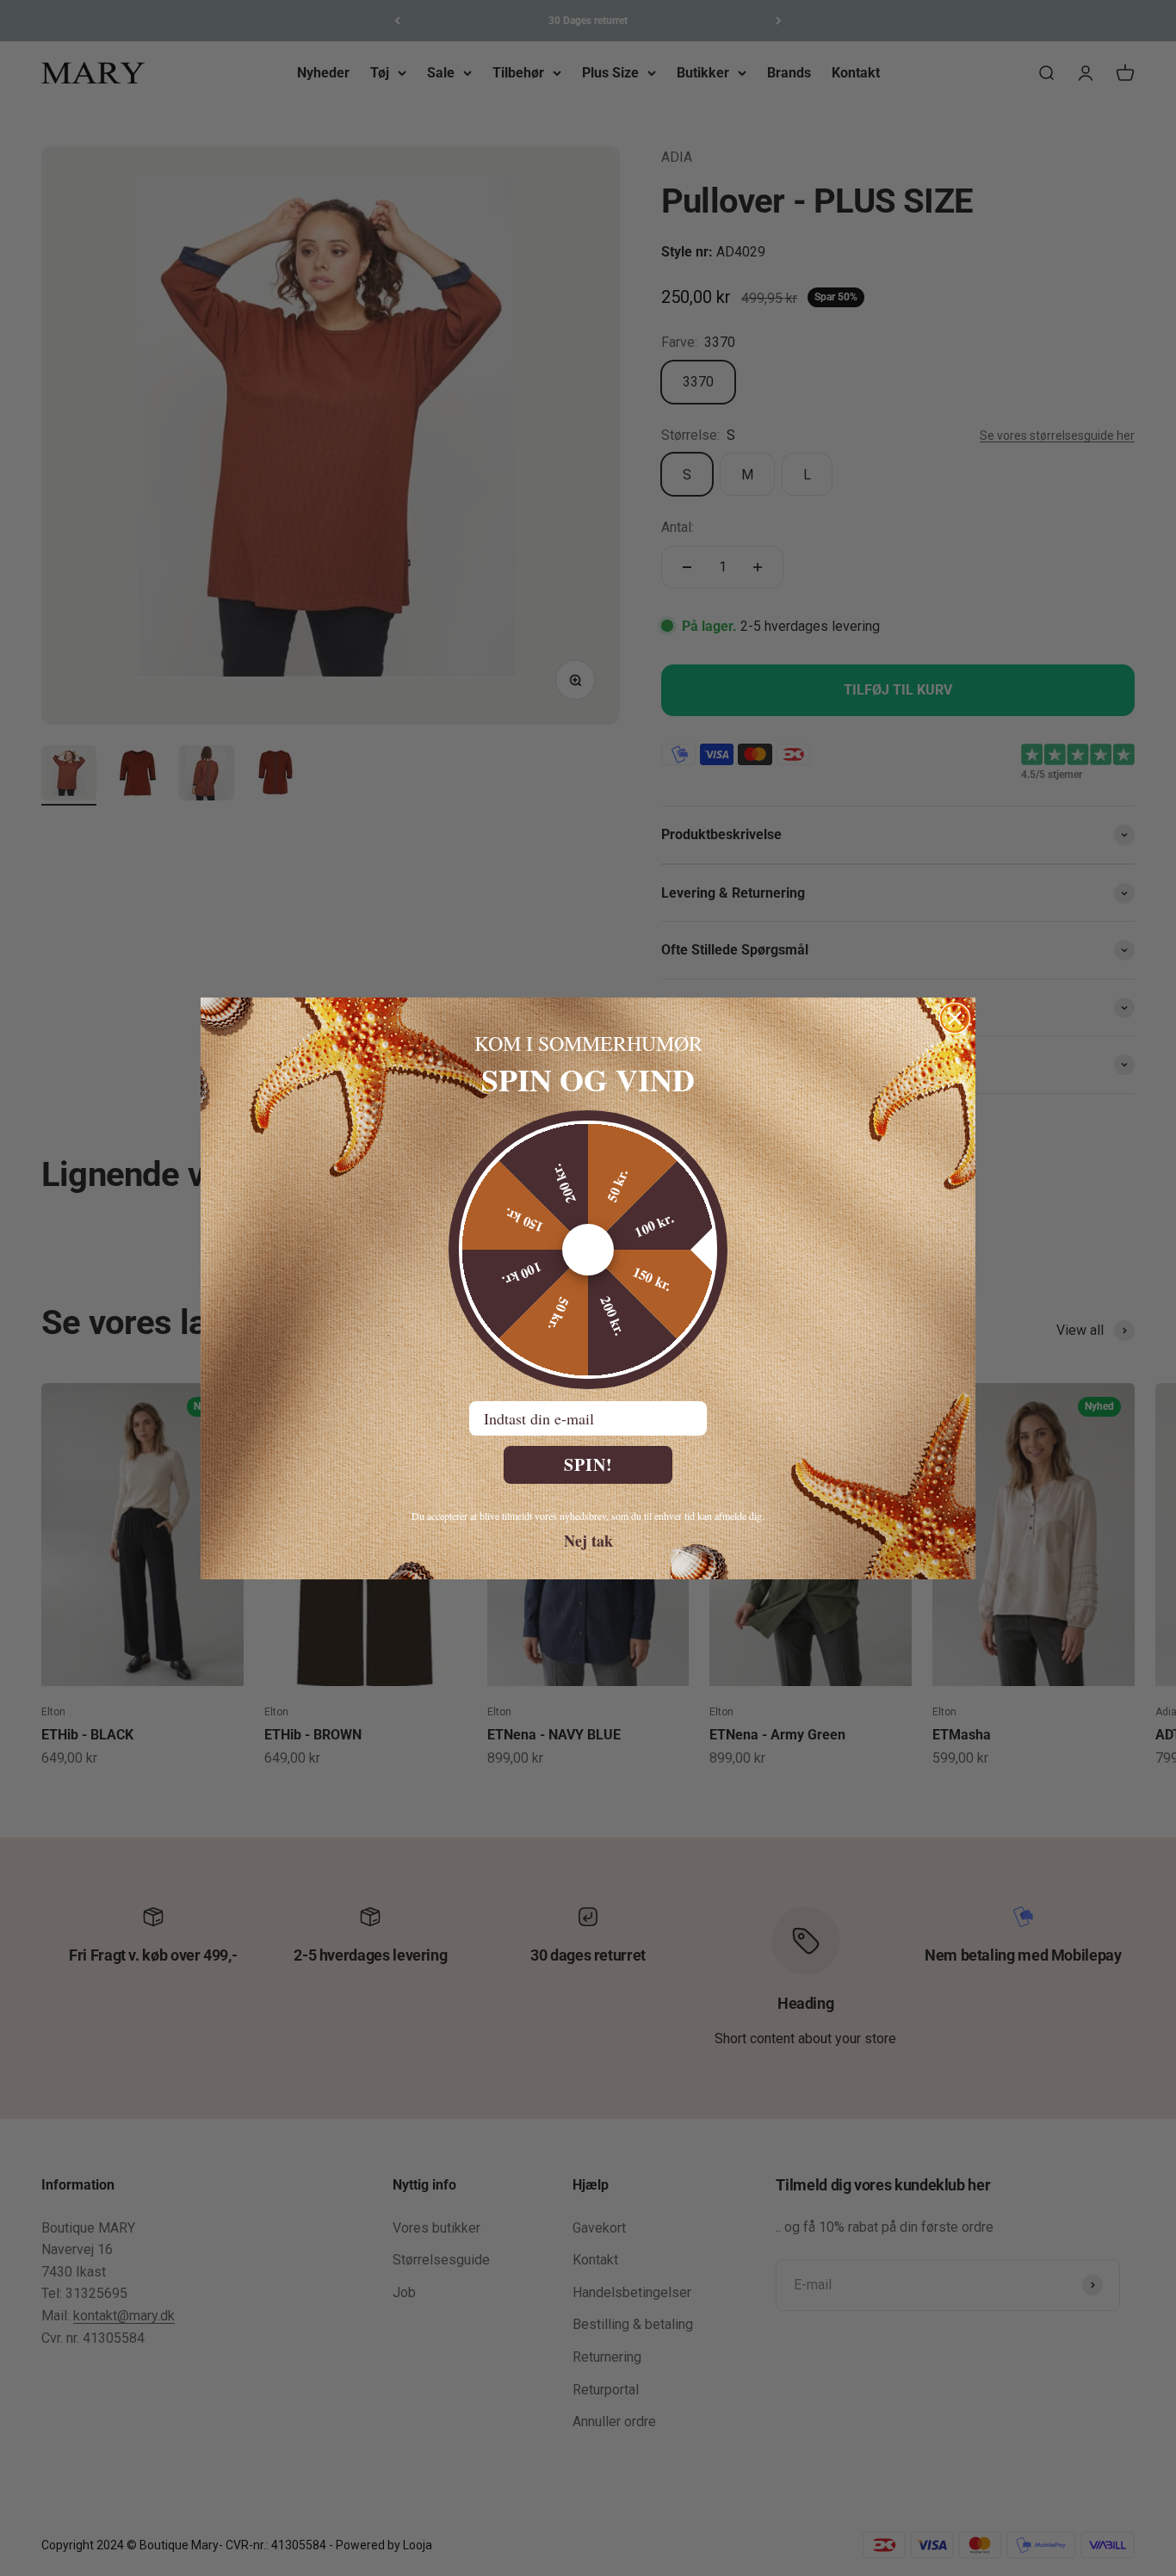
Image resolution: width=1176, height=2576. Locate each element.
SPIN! (588, 1464)
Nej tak (588, 1540)
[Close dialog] (955, 1018)
